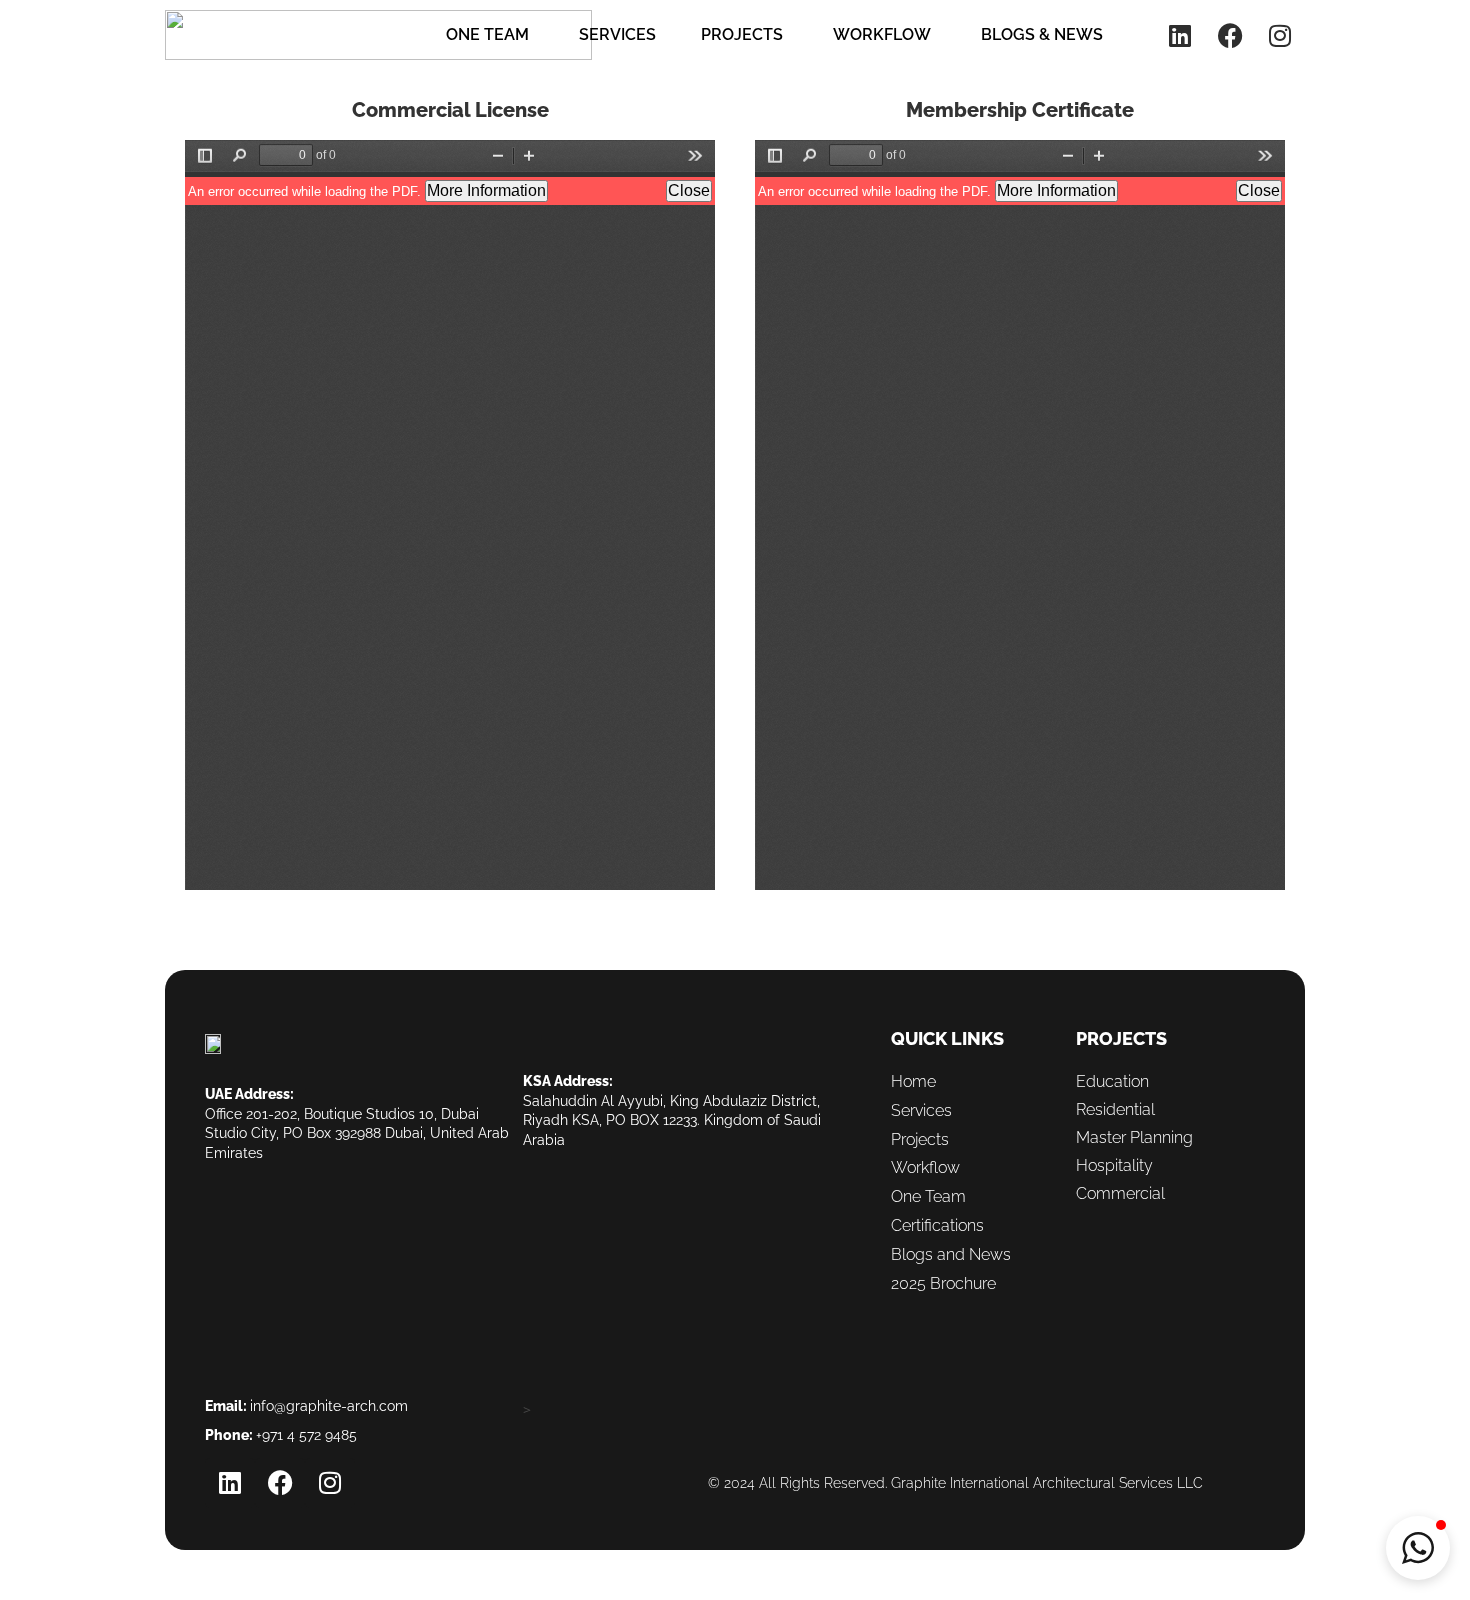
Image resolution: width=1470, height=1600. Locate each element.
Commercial (1120, 1193)
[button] (1418, 1548)
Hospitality (1114, 1165)
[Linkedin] (1180, 35)
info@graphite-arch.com (329, 1406)
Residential (1115, 1109)
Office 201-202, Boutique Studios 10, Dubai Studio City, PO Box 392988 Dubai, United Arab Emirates (357, 1133)
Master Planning (1134, 1137)
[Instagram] (1280, 35)
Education (1112, 1081)
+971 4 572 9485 (306, 1435)
